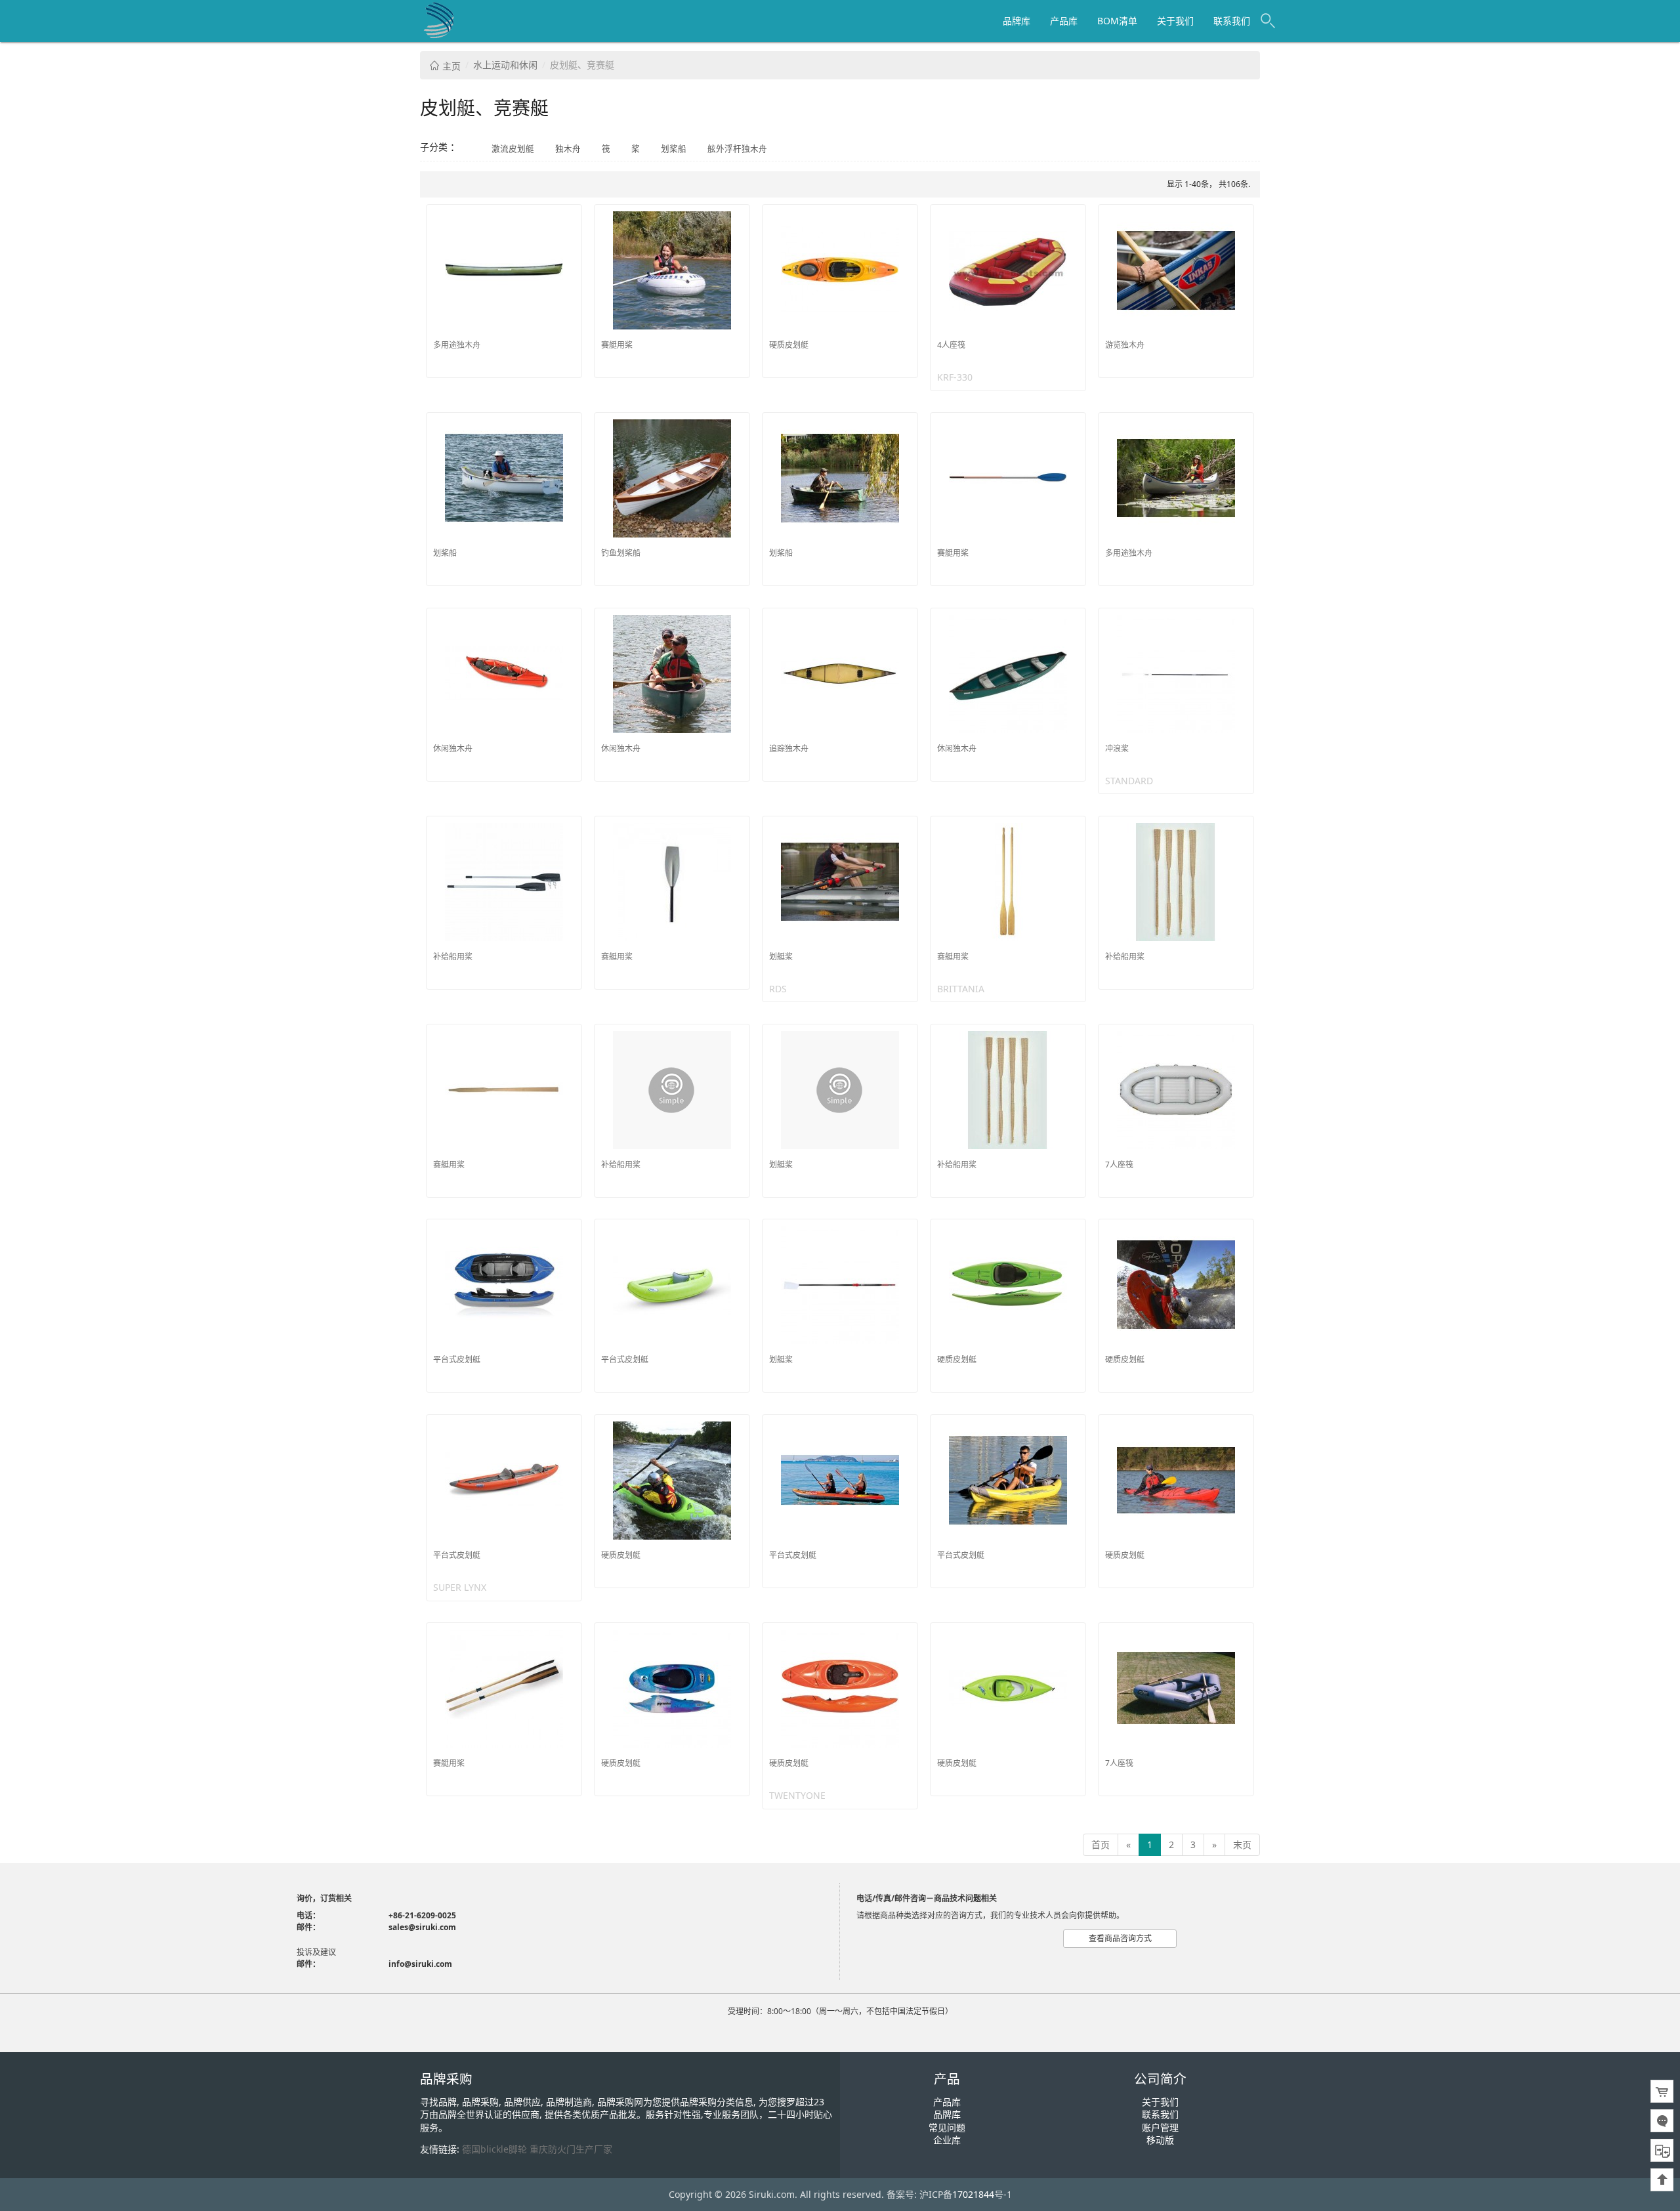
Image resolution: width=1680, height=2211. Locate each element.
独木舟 (568, 149)
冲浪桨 (1117, 748)
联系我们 (1232, 21)
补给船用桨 (453, 957)
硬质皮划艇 (789, 345)
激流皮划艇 (513, 149)
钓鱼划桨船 (621, 553)
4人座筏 (951, 345)
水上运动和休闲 (505, 65)
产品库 (1064, 21)
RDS (778, 989)
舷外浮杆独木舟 (737, 149)
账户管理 (1160, 2127)
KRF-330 (955, 377)
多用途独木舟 (457, 345)
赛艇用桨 (617, 345)
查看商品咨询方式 (1120, 1938)
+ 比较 (567, 215)
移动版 (1160, 2140)
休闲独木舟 (453, 748)
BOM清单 (1117, 21)
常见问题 (947, 2127)
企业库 (947, 2140)
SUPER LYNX (460, 1587)
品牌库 (1017, 21)
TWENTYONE (797, 1795)
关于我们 (1175, 21)
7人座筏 (1119, 1165)
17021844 (973, 2194)
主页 (450, 66)
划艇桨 (781, 957)
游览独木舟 (1125, 345)
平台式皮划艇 (457, 1359)
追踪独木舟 (789, 748)
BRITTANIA (961, 989)
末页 (1242, 1844)
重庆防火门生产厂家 (571, 2149)
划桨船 (674, 149)
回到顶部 (1662, 2180)
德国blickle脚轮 (494, 2149)
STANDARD (1129, 781)
